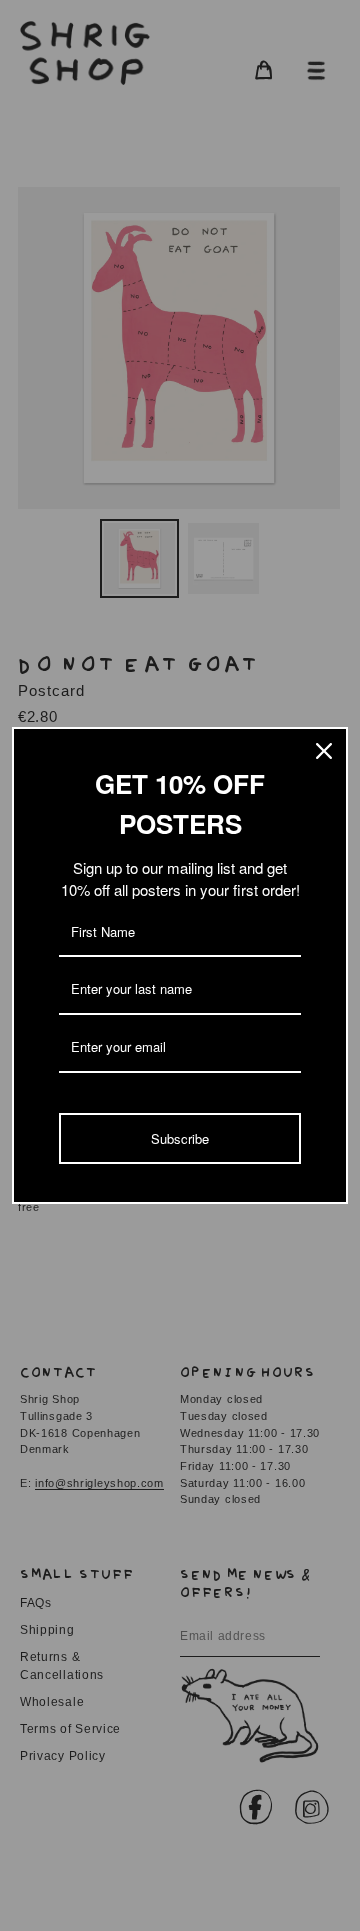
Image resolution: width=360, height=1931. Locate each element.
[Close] (324, 751)
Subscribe (180, 1138)
